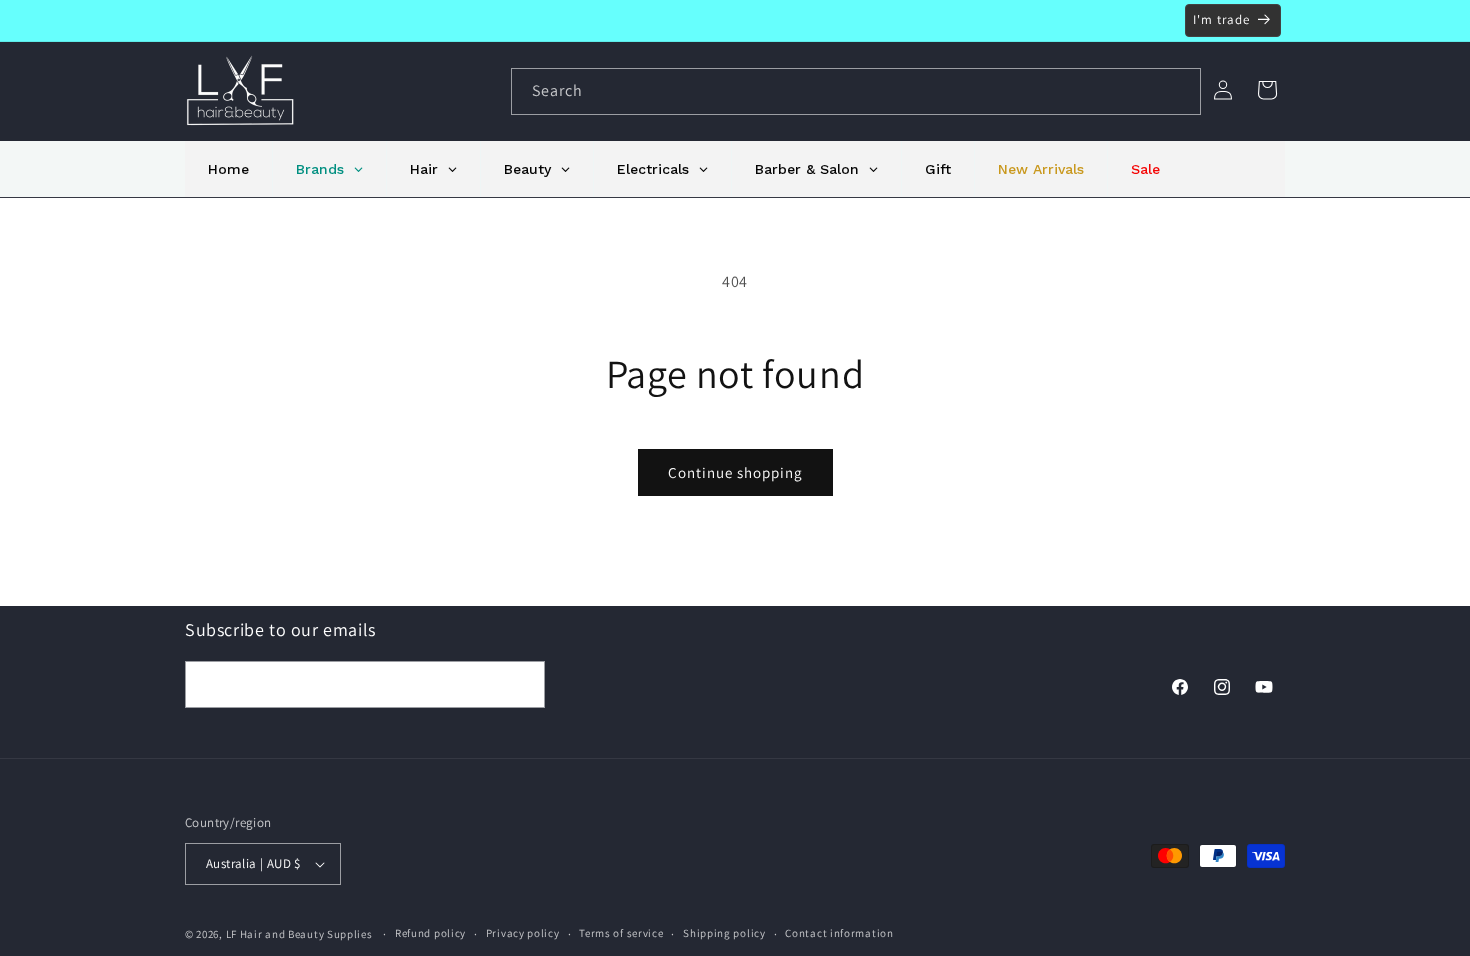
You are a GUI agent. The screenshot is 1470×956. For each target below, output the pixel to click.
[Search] (1178, 91)
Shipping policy (724, 933)
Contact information (839, 933)
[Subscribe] (522, 684)
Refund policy (430, 933)
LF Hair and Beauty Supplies (299, 934)
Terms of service (621, 933)
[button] (1267, 90)
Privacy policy (523, 933)
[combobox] (856, 91)
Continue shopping (735, 472)
